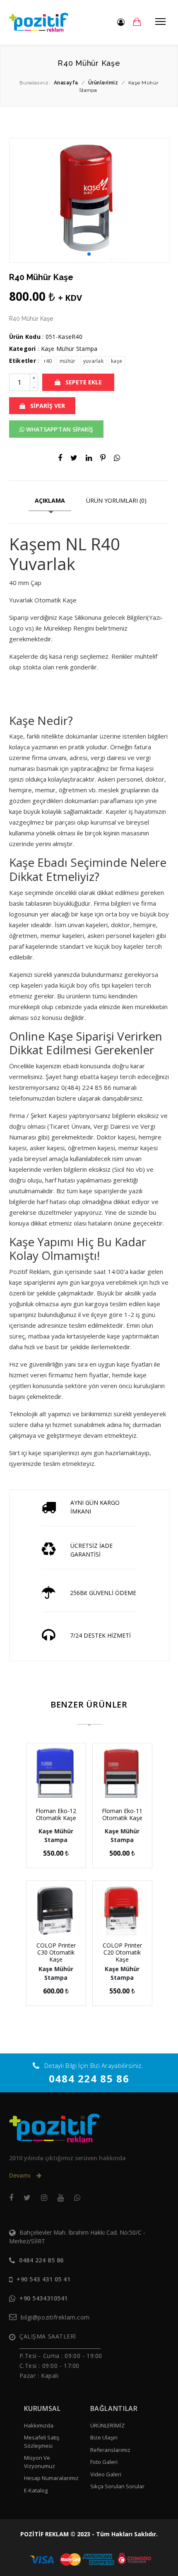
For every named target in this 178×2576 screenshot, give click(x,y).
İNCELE (59, 1787)
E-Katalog (36, 2490)
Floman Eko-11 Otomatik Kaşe (122, 1814)
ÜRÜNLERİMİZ (107, 2425)
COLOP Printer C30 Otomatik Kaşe (56, 1952)
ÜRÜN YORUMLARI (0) (116, 500)
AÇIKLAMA (50, 500)
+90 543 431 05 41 (44, 2279)
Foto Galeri (104, 2462)
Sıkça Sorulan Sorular (117, 2486)
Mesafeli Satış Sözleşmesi (42, 2442)
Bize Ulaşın (104, 2437)
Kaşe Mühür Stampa (69, 349)
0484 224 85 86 (89, 2078)
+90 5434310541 (44, 2298)
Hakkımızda (39, 2425)
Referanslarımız (110, 2450)
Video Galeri (106, 2474)
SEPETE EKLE (83, 382)
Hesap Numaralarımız (51, 2478)
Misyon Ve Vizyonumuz (40, 2462)
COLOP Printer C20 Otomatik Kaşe (122, 1952)
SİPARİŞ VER (47, 406)
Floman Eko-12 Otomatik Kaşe (56, 1814)
